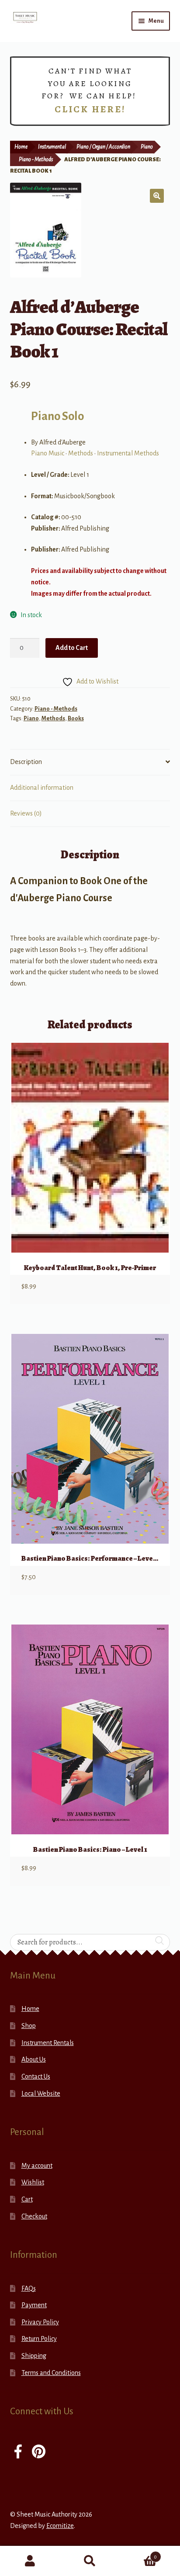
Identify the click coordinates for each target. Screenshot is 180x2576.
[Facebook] (18, 2453)
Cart (27, 2199)
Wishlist (33, 2182)
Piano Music (48, 453)
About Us (34, 2059)
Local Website (41, 2093)
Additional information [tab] (42, 788)
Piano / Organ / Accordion (103, 147)
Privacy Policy (40, 2322)
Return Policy (39, 2339)
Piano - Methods (36, 160)
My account (37, 2166)
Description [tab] (26, 762)
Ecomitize (60, 2526)
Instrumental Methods (128, 453)
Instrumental (52, 147)
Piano (147, 147)
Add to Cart (72, 648)
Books (76, 719)
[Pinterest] (39, 2453)
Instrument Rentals (48, 2043)
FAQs (29, 2288)
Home (21, 147)
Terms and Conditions (51, 2373)
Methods (81, 453)
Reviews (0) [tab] (26, 813)
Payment (34, 2305)
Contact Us (36, 2076)
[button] (157, 196)
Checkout (34, 2216)
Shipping (34, 2356)
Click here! (90, 109)
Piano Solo (57, 416)
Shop (29, 2026)
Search (90, 2561)
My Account (30, 2561)
